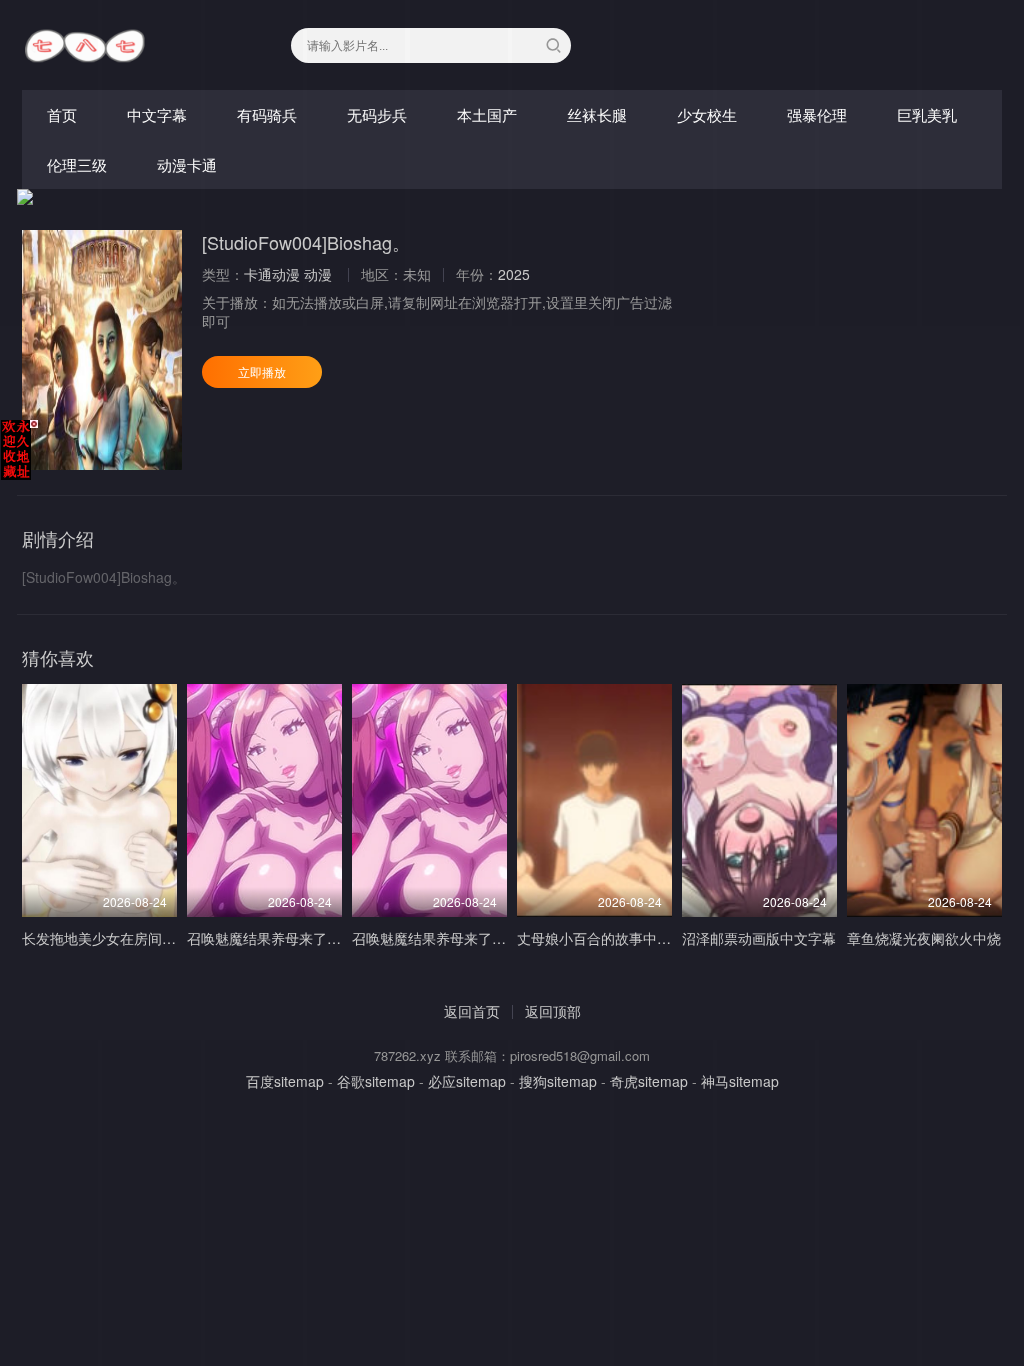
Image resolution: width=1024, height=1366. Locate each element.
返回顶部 (553, 1011)
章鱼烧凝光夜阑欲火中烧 (924, 938)
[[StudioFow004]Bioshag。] (102, 350)
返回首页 (472, 1011)
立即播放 (262, 371)
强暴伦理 (817, 114)
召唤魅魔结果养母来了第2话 (275, 938)
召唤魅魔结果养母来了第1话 (440, 938)
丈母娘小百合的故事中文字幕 (608, 938)
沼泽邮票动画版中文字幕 (759, 938)
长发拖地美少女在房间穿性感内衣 (127, 938)
